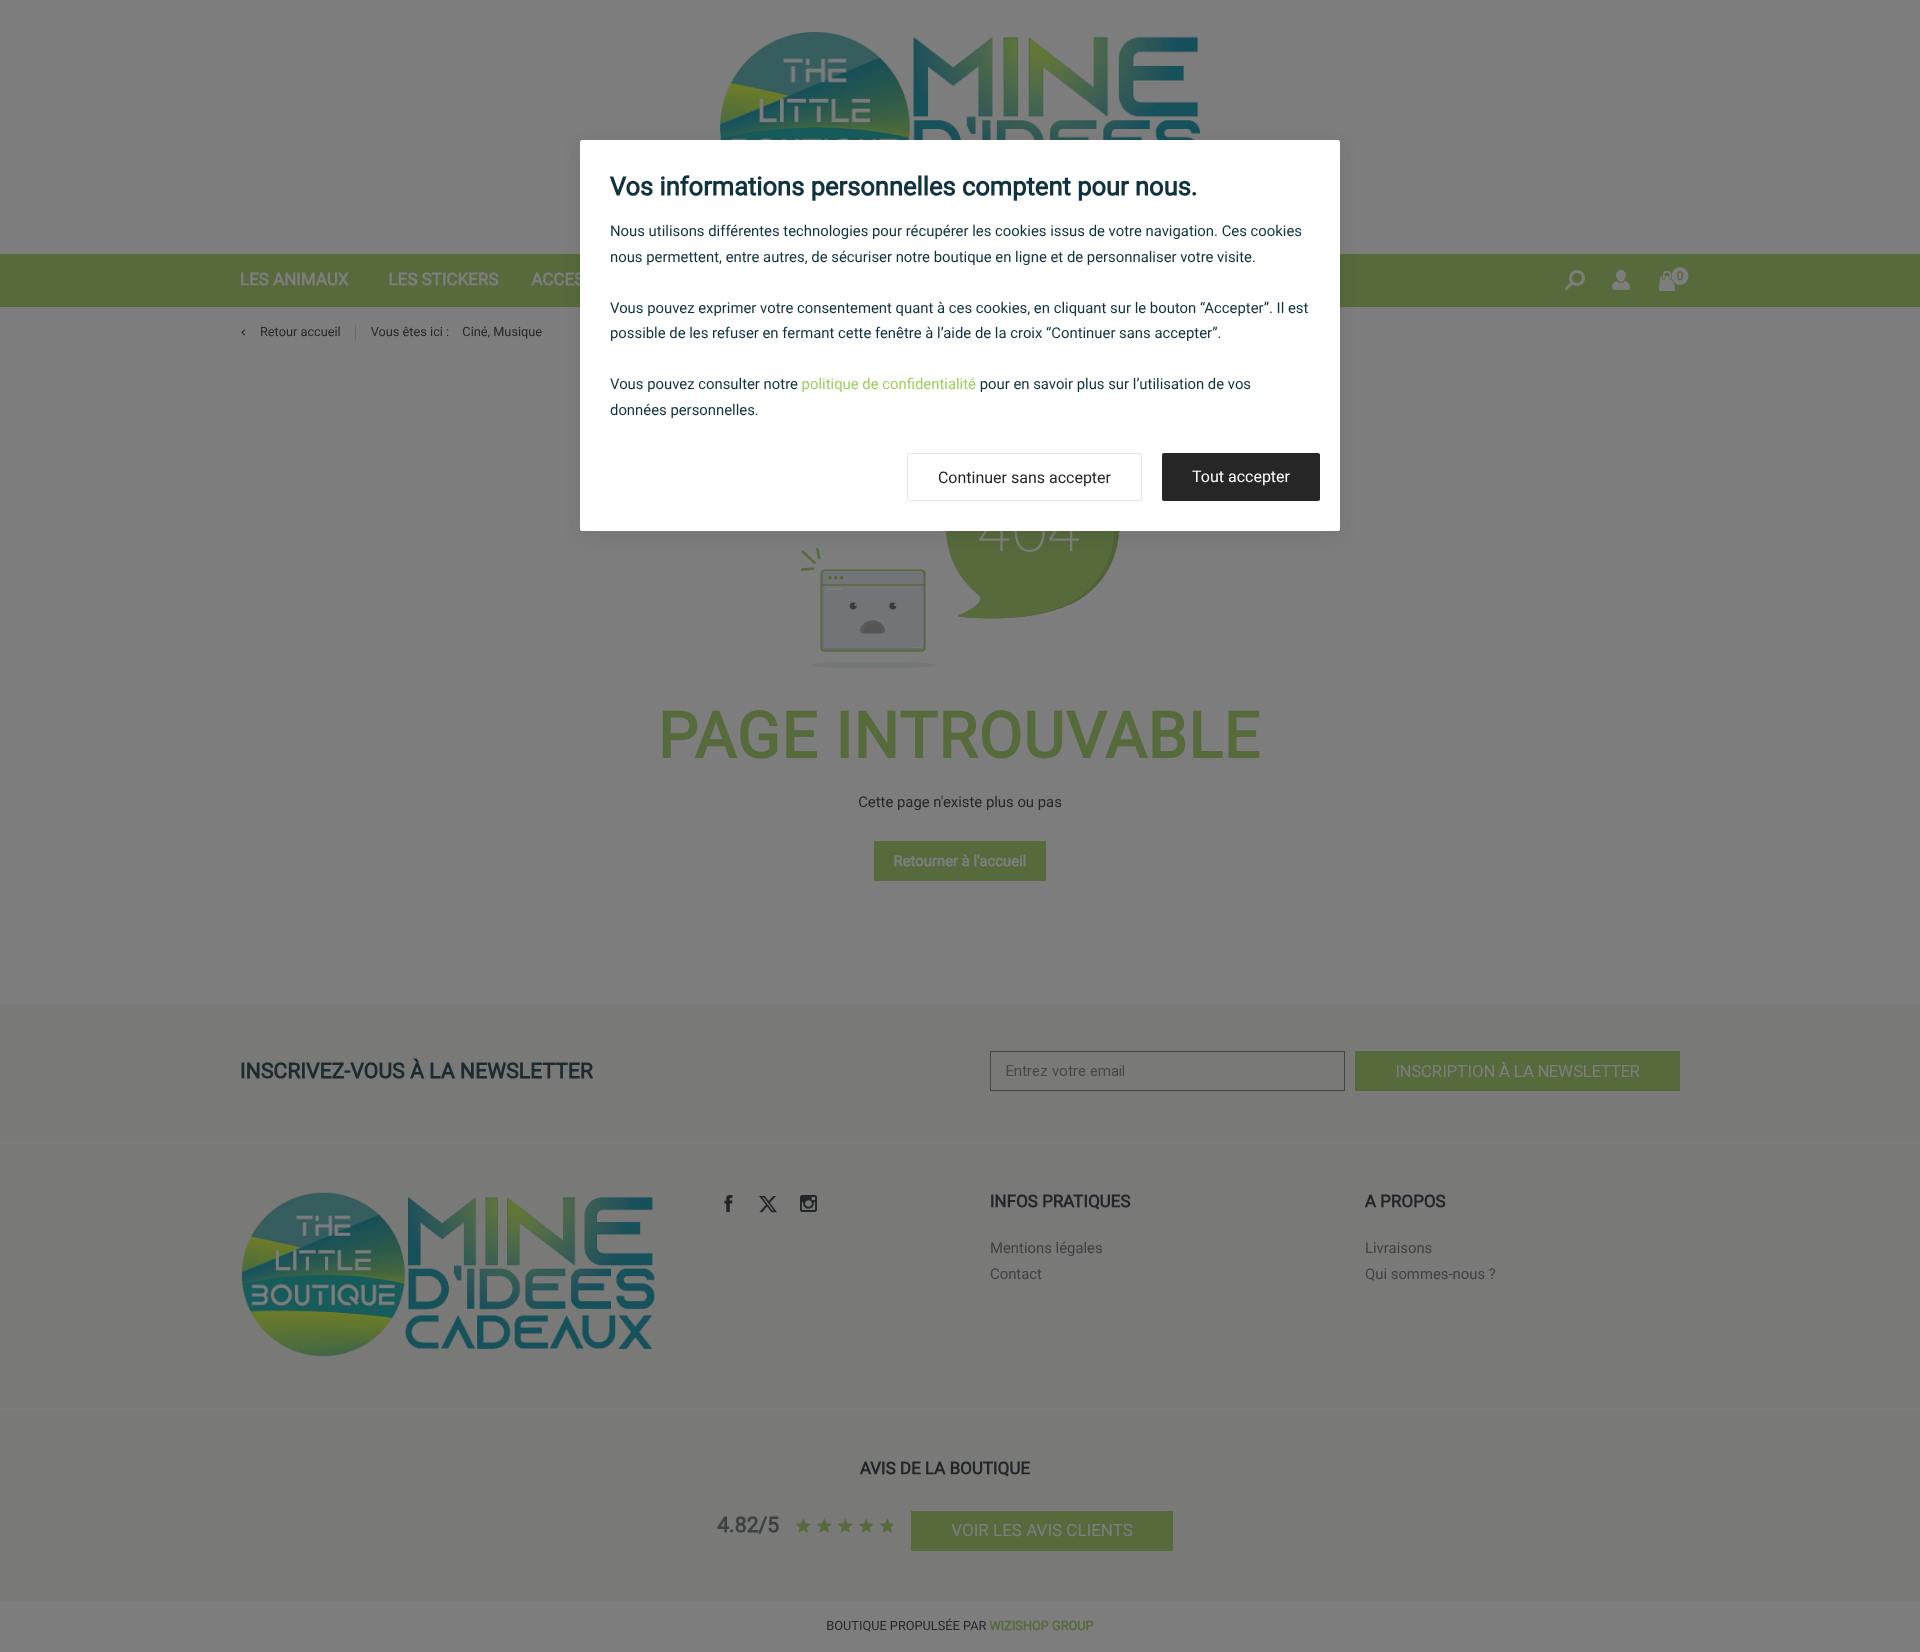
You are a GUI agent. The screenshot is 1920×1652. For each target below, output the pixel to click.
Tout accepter (1241, 476)
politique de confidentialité (889, 384)
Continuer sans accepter (1024, 477)
